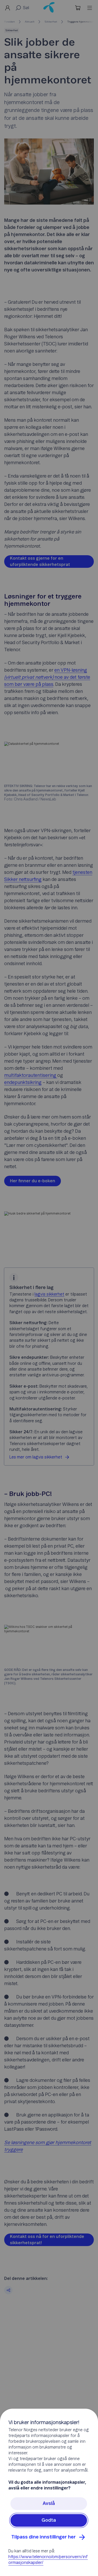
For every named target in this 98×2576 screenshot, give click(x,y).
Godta (49, 2520)
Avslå (49, 2504)
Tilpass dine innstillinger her (44, 2537)
